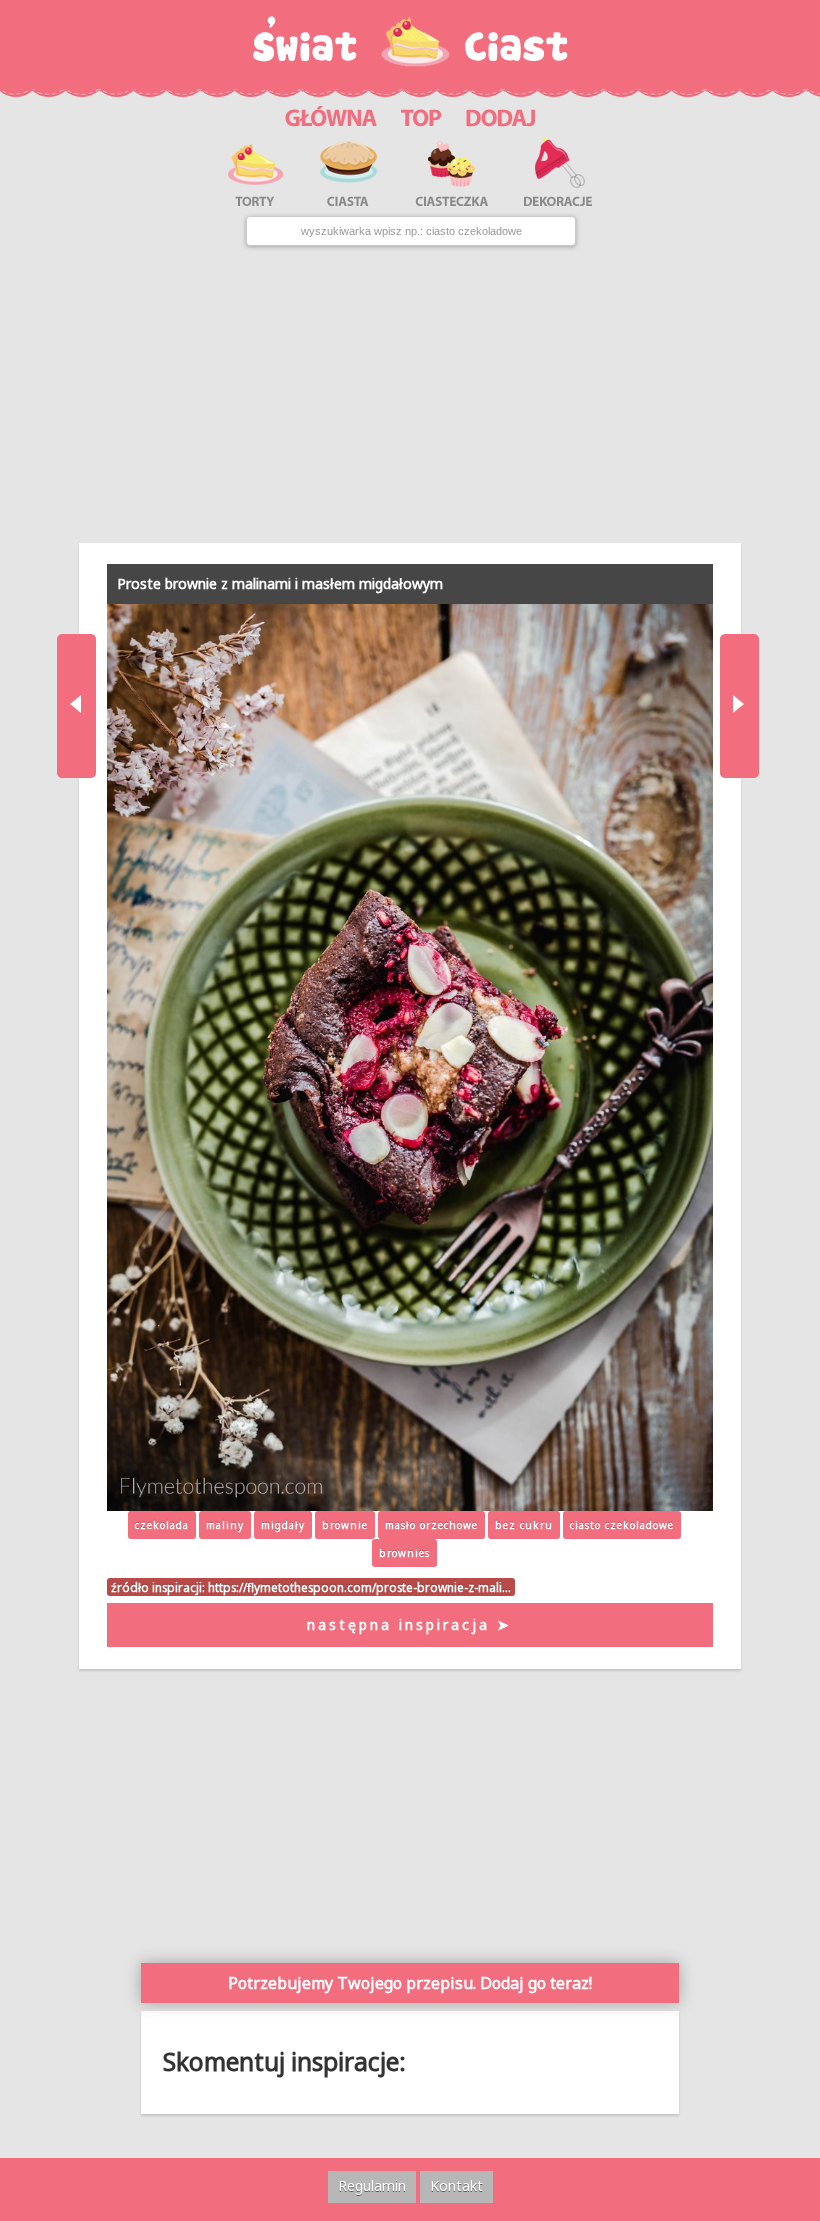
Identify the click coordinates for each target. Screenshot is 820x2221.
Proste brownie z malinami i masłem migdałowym (280, 583)
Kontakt (456, 2185)
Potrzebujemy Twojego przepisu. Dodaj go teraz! (410, 1983)
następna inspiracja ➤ (409, 1624)
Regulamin (372, 2185)
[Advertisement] (410, 395)
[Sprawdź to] (421, 114)
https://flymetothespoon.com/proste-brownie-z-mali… (359, 1587)
